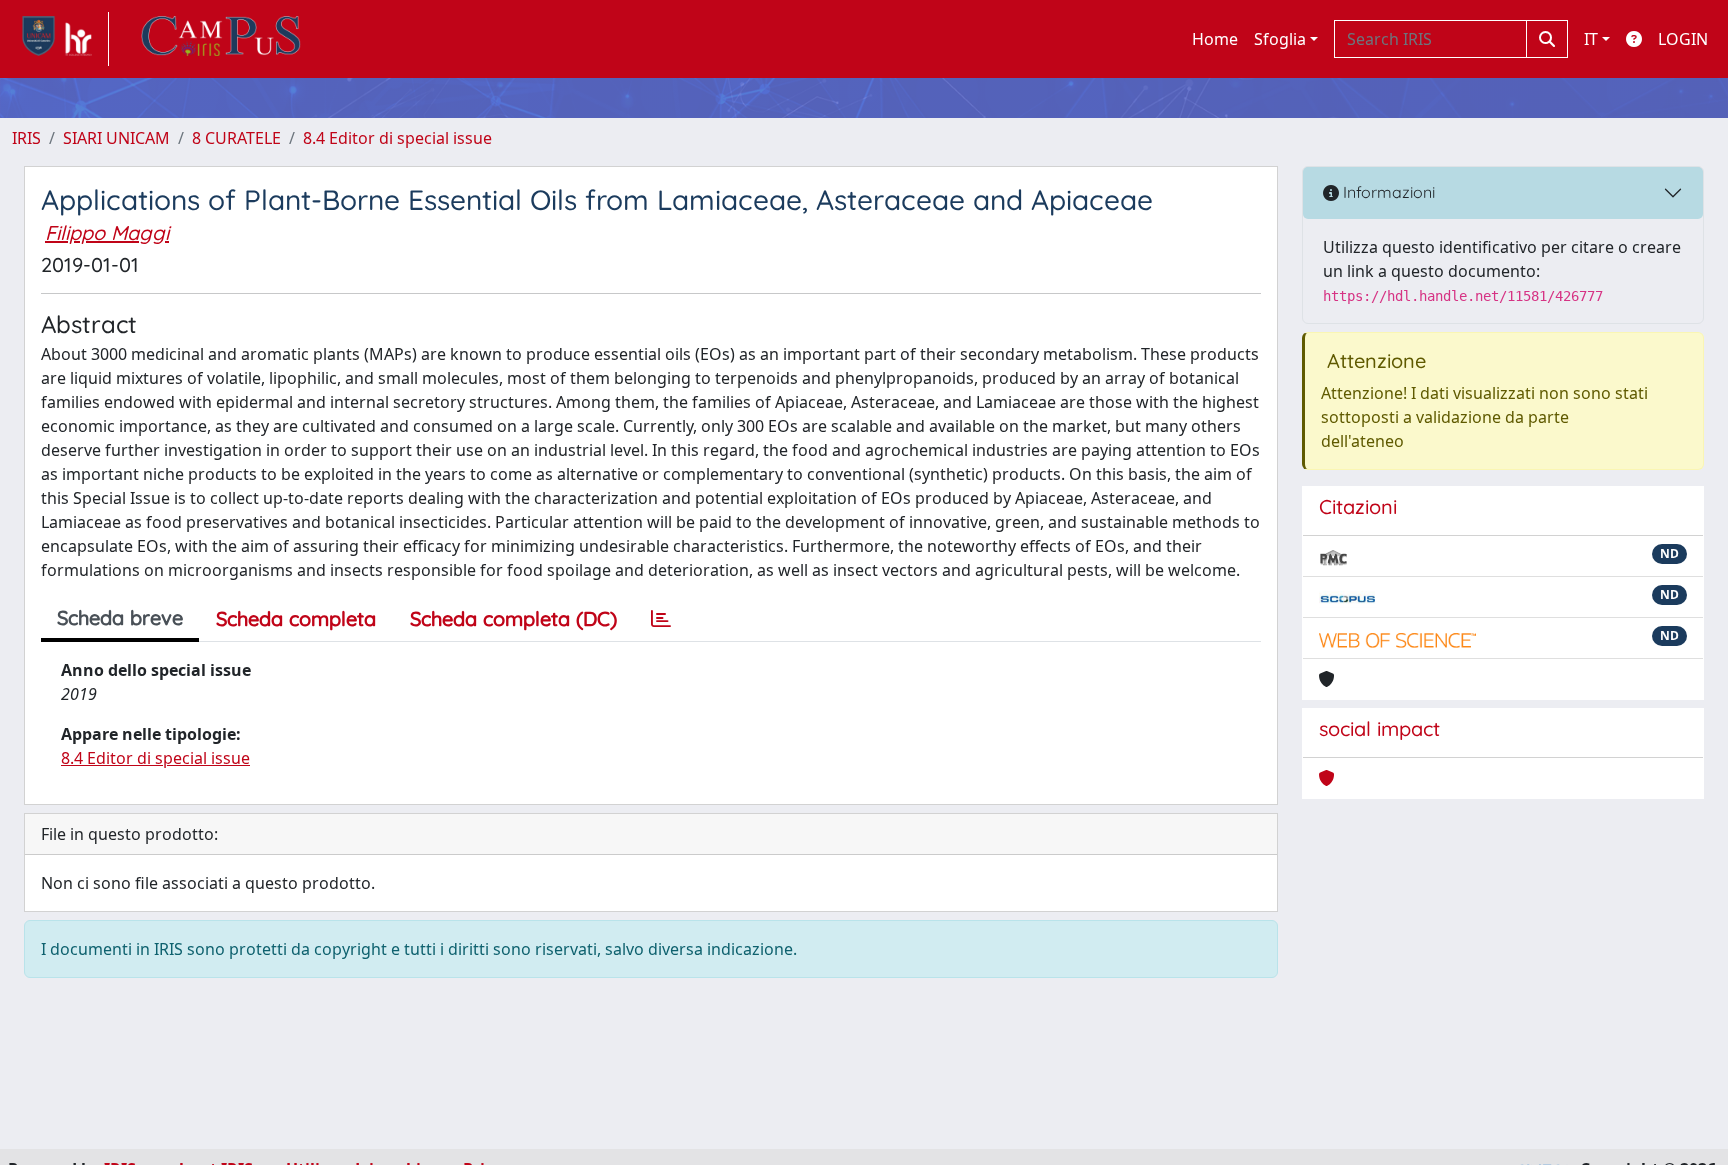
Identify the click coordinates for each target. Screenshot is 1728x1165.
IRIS (26, 138)
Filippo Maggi (107, 232)
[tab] (661, 619)
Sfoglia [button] (1280, 39)
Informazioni (1387, 192)
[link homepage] (60, 39)
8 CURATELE (236, 138)
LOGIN (1683, 39)
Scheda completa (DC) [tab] (513, 618)
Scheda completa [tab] (296, 618)
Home (1215, 39)
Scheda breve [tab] (120, 617)
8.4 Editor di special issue (397, 138)
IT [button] (1591, 39)
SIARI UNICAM (116, 138)
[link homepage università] (221, 39)
